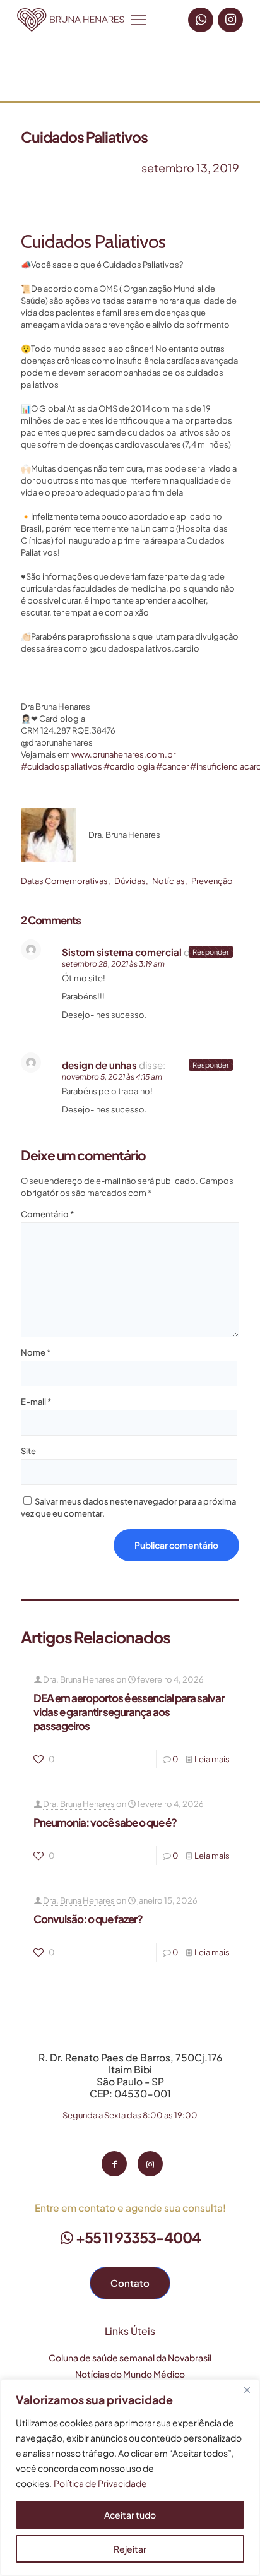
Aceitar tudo (130, 2515)
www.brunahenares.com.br (123, 754)
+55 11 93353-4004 (137, 2237)
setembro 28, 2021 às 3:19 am (113, 964)
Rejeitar (130, 2549)
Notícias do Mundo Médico (130, 2374)
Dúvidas (130, 881)
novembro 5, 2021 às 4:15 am (112, 1077)
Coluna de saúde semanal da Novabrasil (130, 2358)
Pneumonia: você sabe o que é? (105, 1822)
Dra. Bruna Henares (79, 1679)
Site (28, 1451)
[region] (130, 2478)
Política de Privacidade (100, 2483)
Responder (211, 952)
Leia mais (212, 1759)
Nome (36, 1352)
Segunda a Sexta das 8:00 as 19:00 (130, 2115)
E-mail (36, 1402)
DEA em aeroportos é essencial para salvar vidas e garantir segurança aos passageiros (129, 1712)
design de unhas (99, 1065)
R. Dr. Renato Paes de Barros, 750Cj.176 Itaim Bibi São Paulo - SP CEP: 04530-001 (130, 2075)
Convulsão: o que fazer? (88, 1919)
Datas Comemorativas (64, 881)
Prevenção (212, 881)
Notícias (168, 881)
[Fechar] (247, 2390)
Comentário (47, 1214)
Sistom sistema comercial (122, 952)
